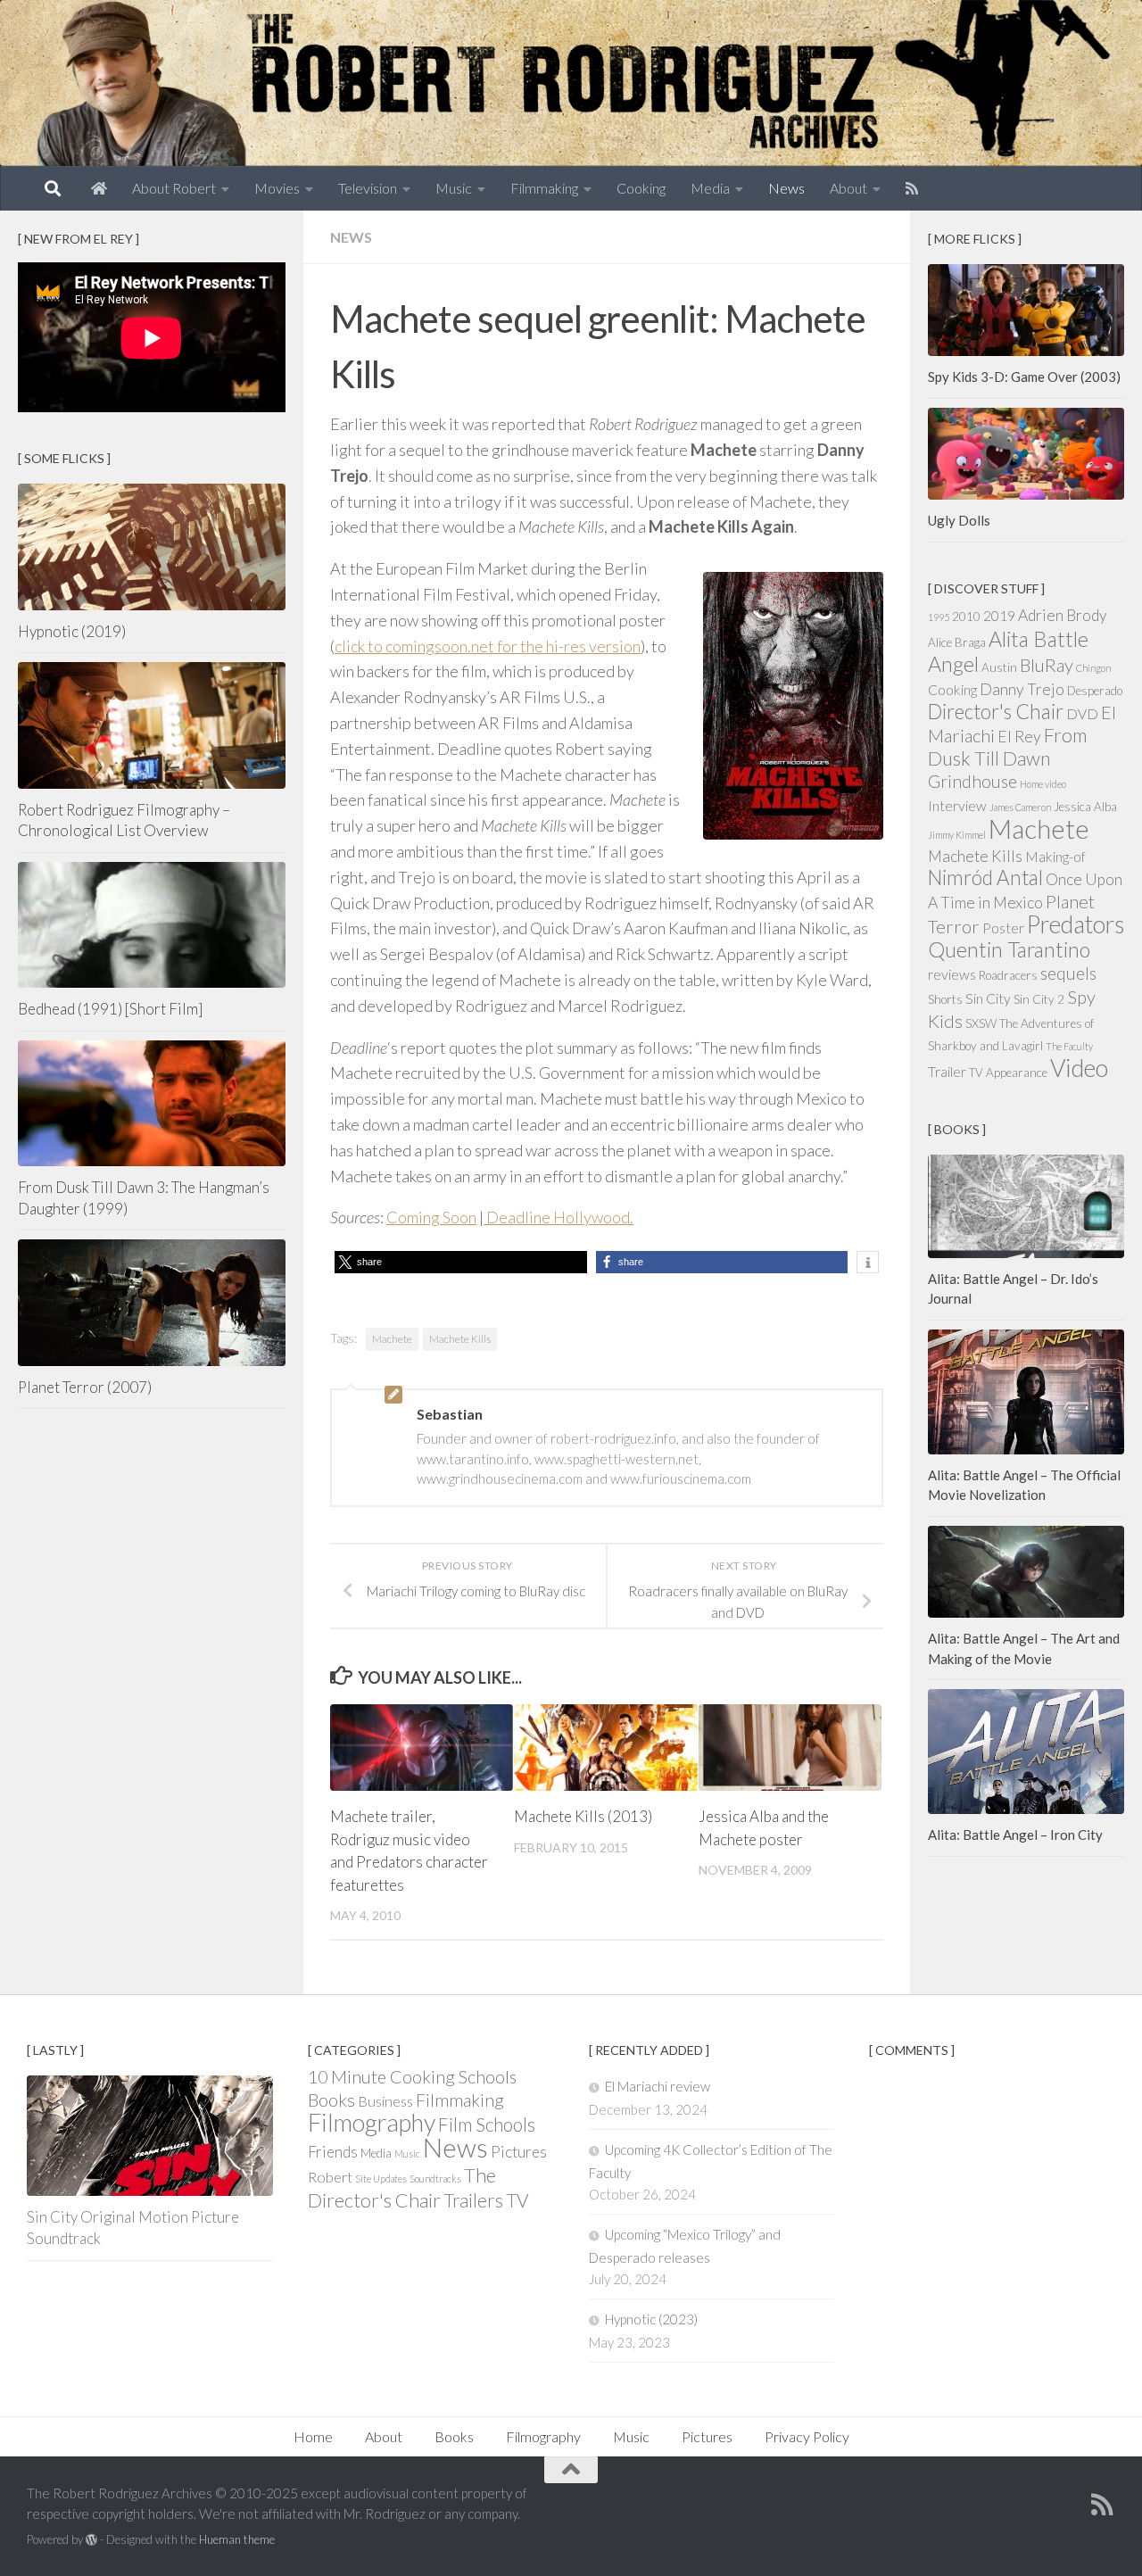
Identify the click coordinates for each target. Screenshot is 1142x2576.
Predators (1076, 924)
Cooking (641, 188)
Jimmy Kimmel (957, 835)
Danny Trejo (1022, 689)
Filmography (372, 2122)
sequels (1068, 973)
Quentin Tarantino (1009, 949)
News (786, 188)
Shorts (945, 999)
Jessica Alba (1085, 807)
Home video (1043, 784)
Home (313, 2436)
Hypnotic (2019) (72, 631)
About (848, 188)
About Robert (174, 188)
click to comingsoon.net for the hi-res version (488, 646)
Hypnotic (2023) (651, 2319)
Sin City (988, 998)
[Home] (99, 188)
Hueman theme (237, 2539)
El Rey (1019, 737)
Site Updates (381, 2178)
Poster (1003, 928)
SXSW (981, 1023)
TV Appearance (1008, 1073)
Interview (957, 806)
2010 (966, 617)
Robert (330, 2177)
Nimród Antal (985, 878)
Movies (277, 188)
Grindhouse (972, 781)
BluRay (1047, 665)
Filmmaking (544, 188)
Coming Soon (431, 1217)
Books (331, 2100)
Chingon (1093, 668)
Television (368, 188)
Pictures (519, 2152)
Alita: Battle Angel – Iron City (1015, 1835)
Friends (333, 2152)
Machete (392, 1339)
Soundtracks (435, 2178)
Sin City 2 (1039, 999)
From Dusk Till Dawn (1007, 747)
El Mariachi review (658, 2086)
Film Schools (487, 2124)
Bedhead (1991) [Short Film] (110, 1009)
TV (517, 2200)
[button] (461, 1262)
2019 (999, 616)
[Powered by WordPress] (91, 2540)
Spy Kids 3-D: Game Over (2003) (1024, 377)
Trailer (947, 1072)
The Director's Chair (402, 2187)
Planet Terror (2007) (85, 1387)
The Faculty (1069, 1046)
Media (710, 188)
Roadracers (1008, 975)
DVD (1082, 714)
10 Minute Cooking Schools (412, 2077)
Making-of (1055, 857)
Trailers (473, 2200)
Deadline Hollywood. (559, 1217)
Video (1079, 1068)
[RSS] (912, 188)
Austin (999, 667)
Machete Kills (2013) (583, 1816)
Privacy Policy (807, 2436)
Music (454, 188)
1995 (939, 617)
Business (385, 2101)
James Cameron (1020, 807)
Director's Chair (996, 712)
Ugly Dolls (959, 520)
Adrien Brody (1063, 615)
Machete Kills (460, 1339)
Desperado (1095, 691)
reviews (952, 974)
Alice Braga (957, 642)
